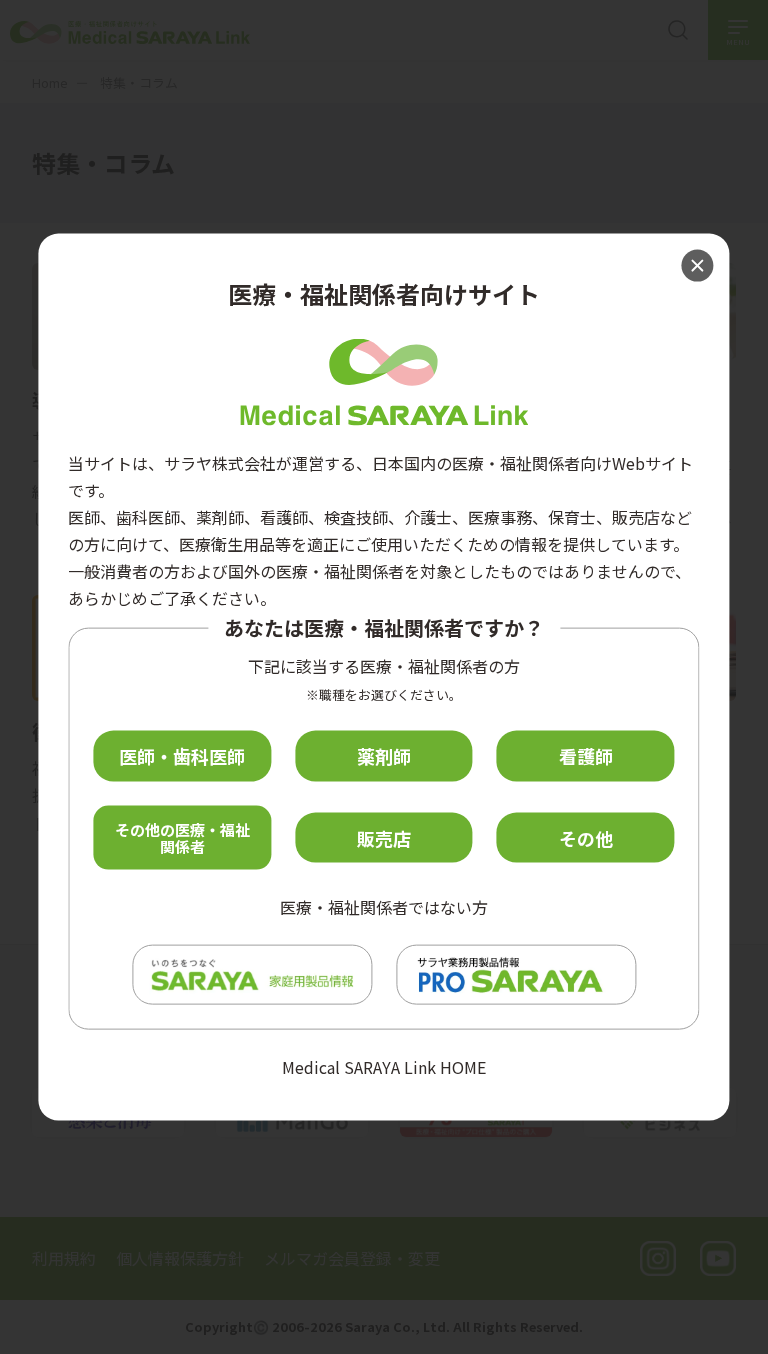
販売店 (384, 837)
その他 (586, 837)
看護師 (586, 756)
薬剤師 (384, 756)
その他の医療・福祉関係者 (182, 837)
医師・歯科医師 (182, 756)
